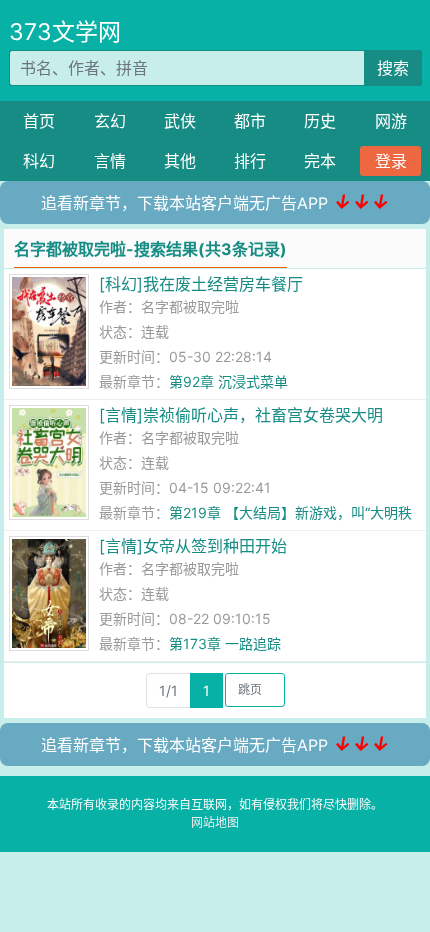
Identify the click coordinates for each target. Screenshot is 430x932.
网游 (391, 121)
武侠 (180, 121)
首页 (39, 121)
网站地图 (215, 822)
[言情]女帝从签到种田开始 (193, 546)
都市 (250, 121)
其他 (180, 161)
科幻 (39, 161)
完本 (320, 161)
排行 (250, 161)
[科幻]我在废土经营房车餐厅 (201, 284)
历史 (320, 121)
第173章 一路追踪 (225, 643)
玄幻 (110, 121)
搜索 (393, 68)
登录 (391, 161)
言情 (110, 161)
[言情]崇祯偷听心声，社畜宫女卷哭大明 (241, 415)
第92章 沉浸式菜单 (228, 381)
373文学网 (65, 32)
